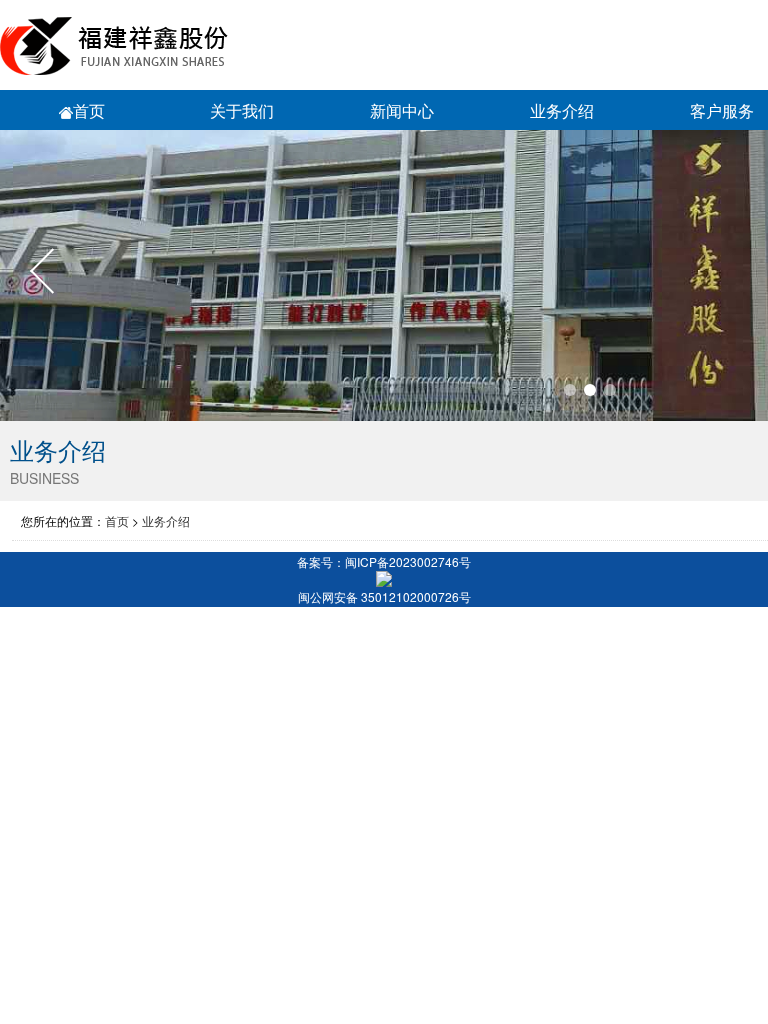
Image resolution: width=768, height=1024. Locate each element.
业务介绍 (166, 520)
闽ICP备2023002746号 (408, 561)
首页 (89, 110)
